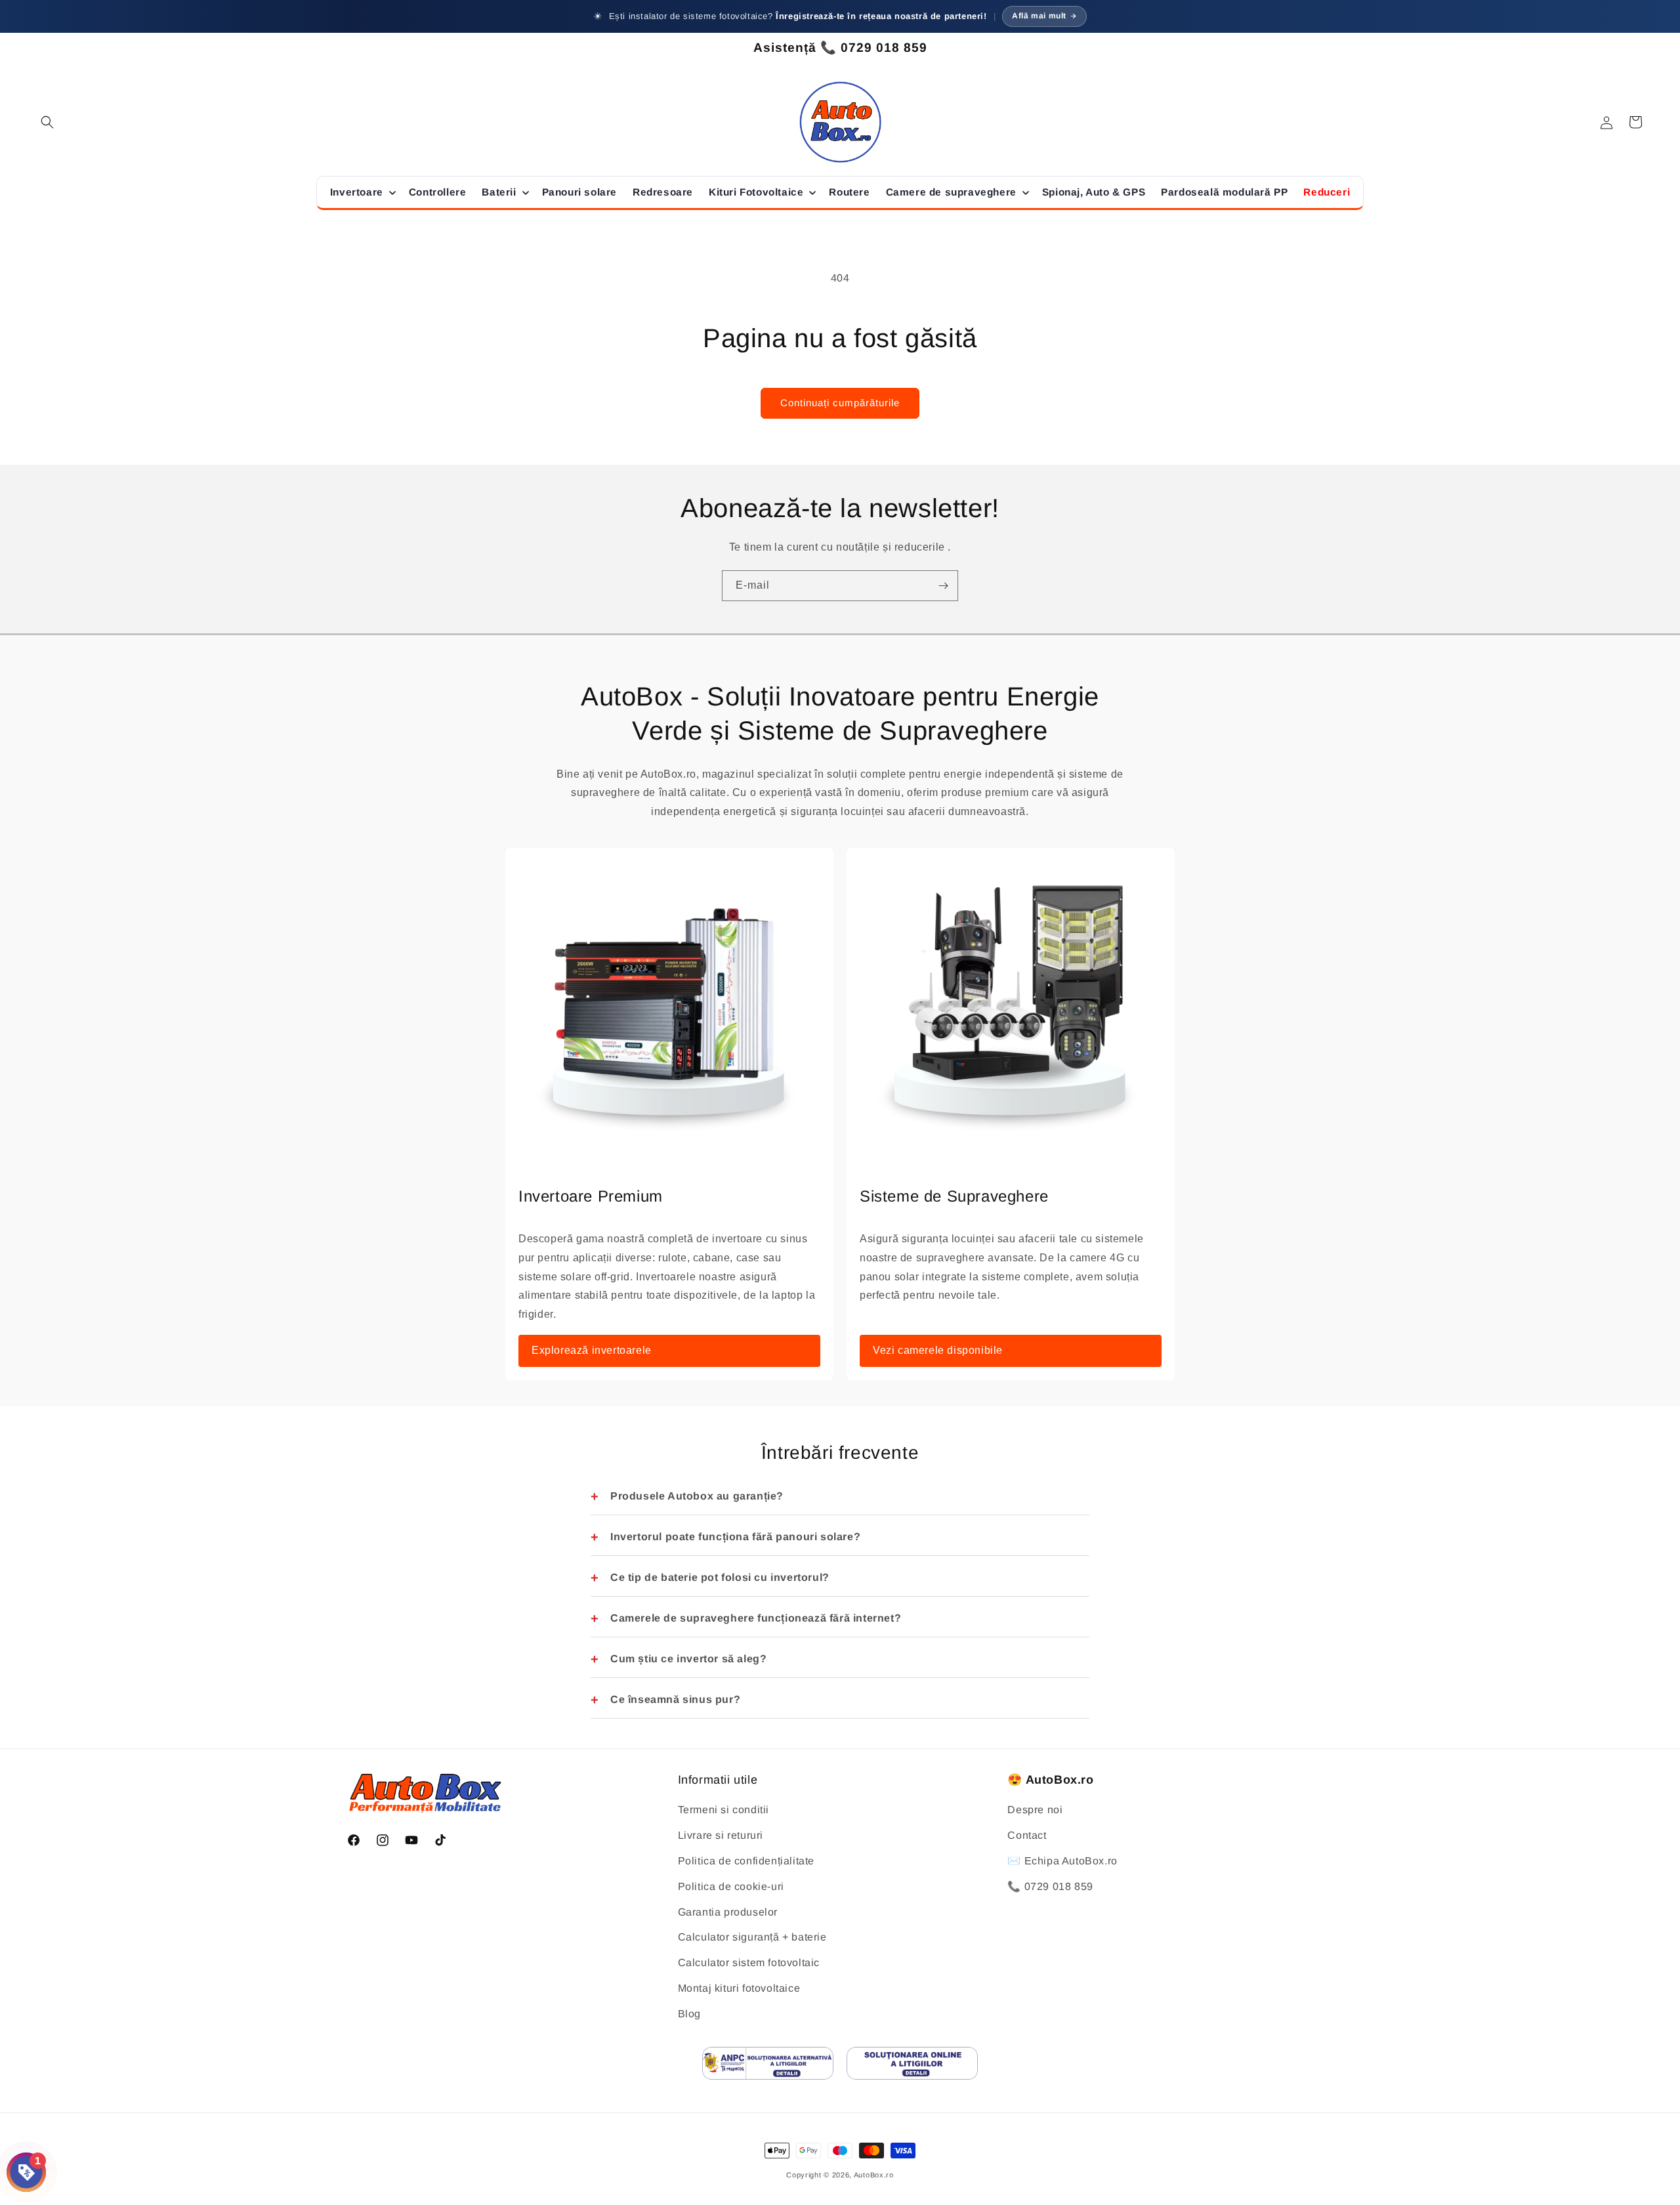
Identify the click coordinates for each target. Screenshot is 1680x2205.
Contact (1027, 1836)
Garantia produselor (728, 1912)
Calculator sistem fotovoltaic (749, 1963)
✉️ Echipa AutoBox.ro (1062, 1861)
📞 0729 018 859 (1050, 1886)
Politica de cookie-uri (731, 1886)
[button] (47, 122)
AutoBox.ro (874, 2175)
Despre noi (1035, 1810)
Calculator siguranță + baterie (752, 1938)
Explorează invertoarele (592, 1350)
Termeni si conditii (724, 1810)
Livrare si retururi (721, 1836)
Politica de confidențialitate (746, 1861)
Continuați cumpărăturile (840, 403)
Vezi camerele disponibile (938, 1350)
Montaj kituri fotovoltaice (739, 1988)
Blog (689, 2014)
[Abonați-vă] (943, 586)
